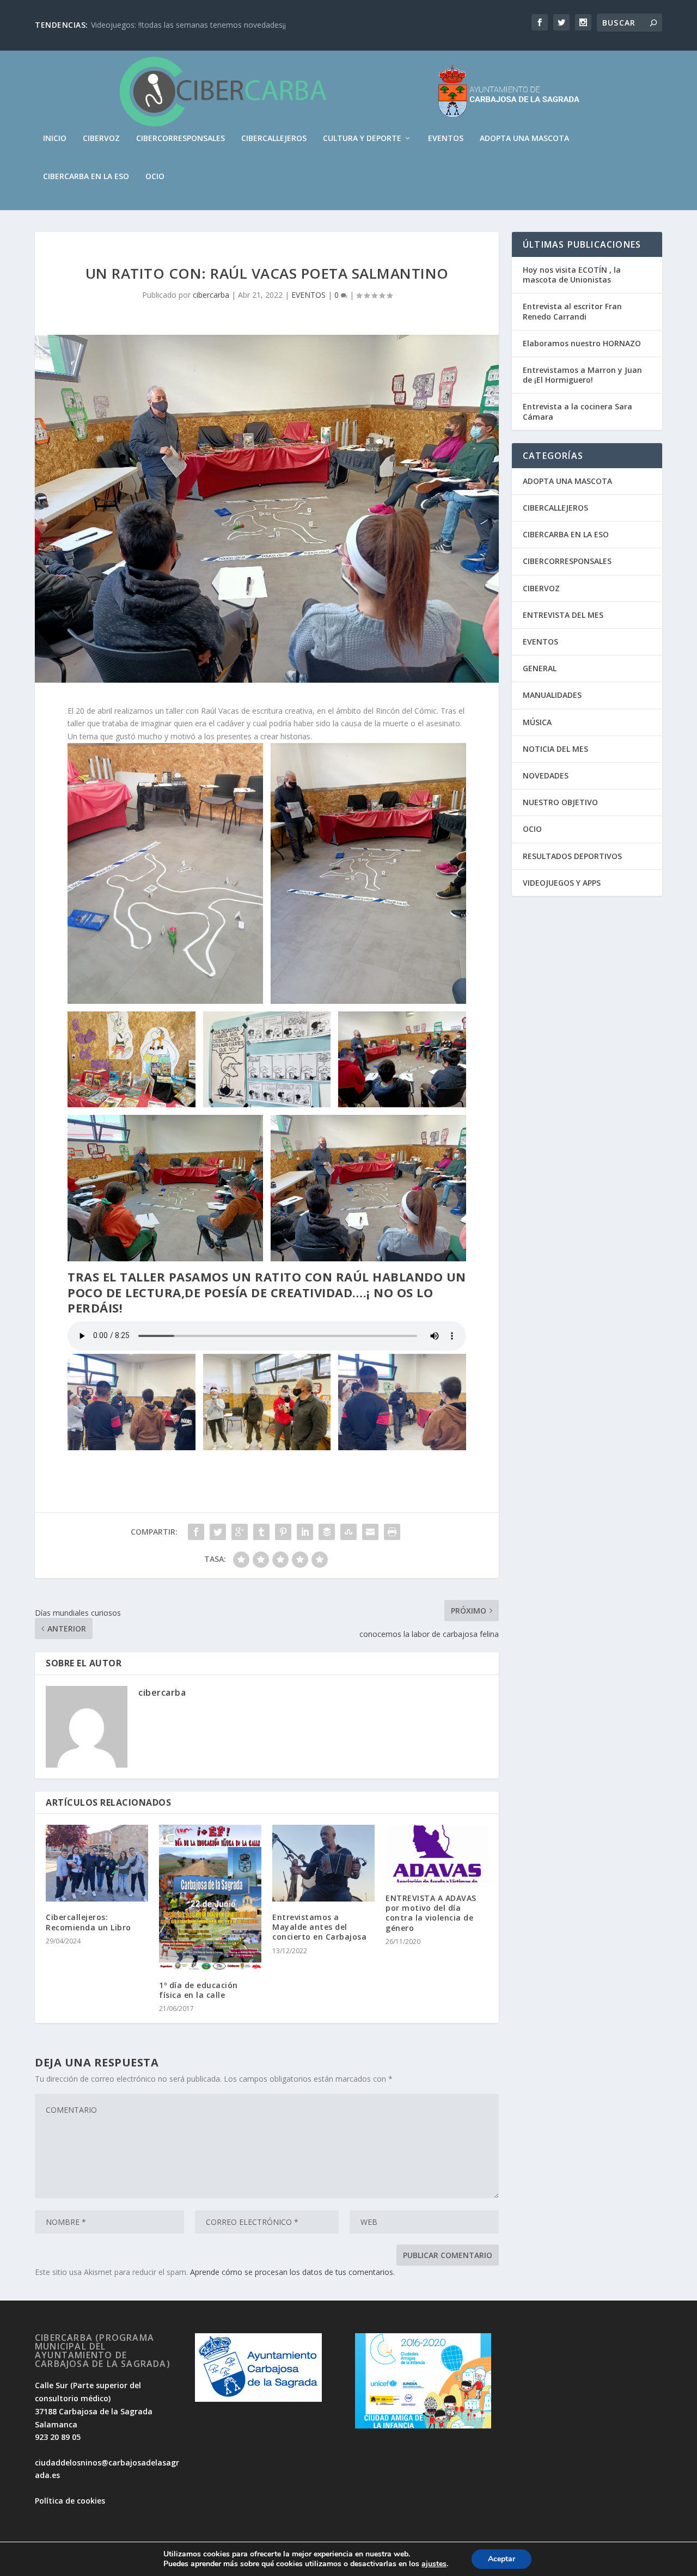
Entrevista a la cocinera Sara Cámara (577, 411)
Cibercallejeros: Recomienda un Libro (88, 1922)
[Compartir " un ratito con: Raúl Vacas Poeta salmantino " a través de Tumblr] (261, 1532)
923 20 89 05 (58, 2437)
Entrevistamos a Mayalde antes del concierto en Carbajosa (319, 1927)
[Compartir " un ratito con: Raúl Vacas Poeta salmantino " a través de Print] (392, 1532)
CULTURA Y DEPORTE (362, 139)
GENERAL (540, 668)
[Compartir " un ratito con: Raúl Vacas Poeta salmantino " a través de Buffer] (327, 1532)
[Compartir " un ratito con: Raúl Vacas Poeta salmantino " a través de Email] (370, 1532)
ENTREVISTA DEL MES (563, 615)
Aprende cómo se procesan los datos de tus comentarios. (292, 2272)
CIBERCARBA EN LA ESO (86, 177)
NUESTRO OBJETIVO (560, 802)
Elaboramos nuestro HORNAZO (582, 343)
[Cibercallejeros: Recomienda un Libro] (97, 1863)
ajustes (434, 2564)
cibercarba (211, 295)
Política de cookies (70, 2501)
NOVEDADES (546, 775)
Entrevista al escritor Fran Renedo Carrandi (572, 311)
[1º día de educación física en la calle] (210, 1897)
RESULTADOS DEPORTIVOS (572, 856)
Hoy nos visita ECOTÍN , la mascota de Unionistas (572, 275)
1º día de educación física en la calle (198, 1990)
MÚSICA (537, 722)
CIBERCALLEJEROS (274, 139)
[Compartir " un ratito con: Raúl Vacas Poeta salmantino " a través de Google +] (240, 1532)
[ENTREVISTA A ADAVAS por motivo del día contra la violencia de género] (437, 1854)
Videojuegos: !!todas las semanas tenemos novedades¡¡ (188, 25)
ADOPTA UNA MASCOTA (524, 139)
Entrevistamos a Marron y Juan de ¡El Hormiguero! (582, 375)
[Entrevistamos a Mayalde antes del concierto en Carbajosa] (323, 1863)
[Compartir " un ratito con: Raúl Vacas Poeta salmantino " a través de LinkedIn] (305, 1532)
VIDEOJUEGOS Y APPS (562, 883)
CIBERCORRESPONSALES (181, 139)
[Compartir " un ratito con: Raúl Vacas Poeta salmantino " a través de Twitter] (218, 1532)
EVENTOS (446, 139)
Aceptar (502, 2559)
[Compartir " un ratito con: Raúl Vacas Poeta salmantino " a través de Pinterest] (283, 1532)
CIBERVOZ (101, 139)
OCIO (155, 177)
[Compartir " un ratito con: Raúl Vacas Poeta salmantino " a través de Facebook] (196, 1532)
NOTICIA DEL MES (555, 749)
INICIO (55, 139)
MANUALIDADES (552, 695)
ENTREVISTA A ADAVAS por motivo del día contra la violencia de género (431, 1913)
